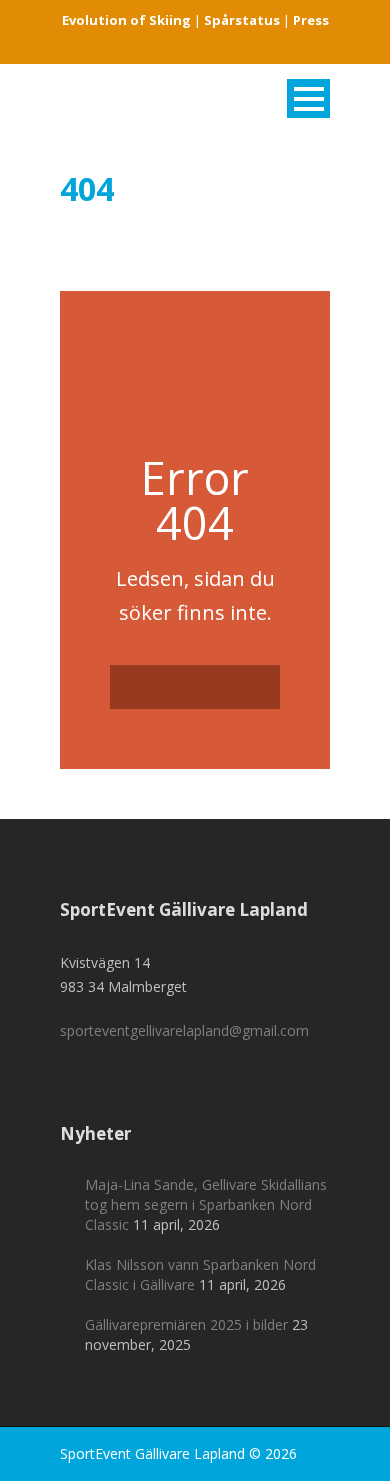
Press (311, 20)
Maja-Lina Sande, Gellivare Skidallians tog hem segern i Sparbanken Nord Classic (206, 1204)
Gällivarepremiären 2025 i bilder (186, 1324)
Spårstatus (242, 20)
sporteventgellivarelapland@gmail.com (184, 1030)
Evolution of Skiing (126, 20)
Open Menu (308, 98)
